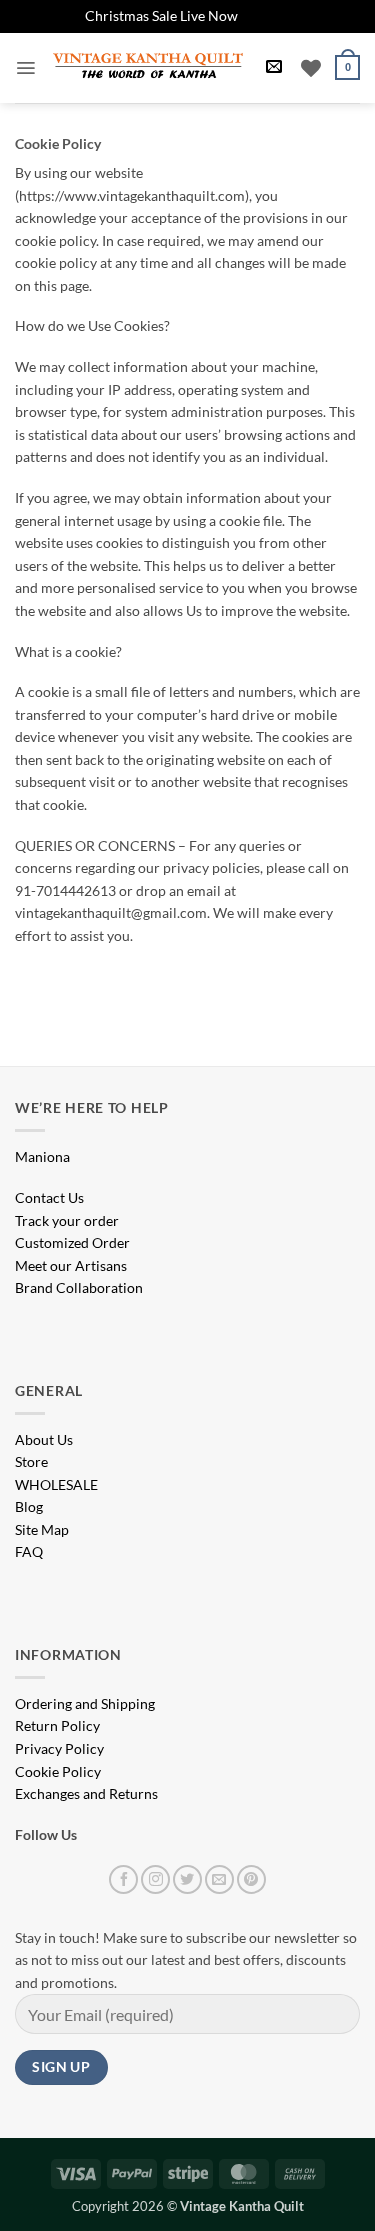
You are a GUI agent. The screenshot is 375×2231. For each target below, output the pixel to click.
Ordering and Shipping (85, 1703)
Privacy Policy (59, 1748)
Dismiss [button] (265, 15)
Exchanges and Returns (86, 1793)
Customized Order (72, 1242)
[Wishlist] (311, 68)
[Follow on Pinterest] (251, 1879)
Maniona (42, 1156)
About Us (44, 1439)
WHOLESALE (56, 1484)
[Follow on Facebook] (123, 1879)
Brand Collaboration (79, 1287)
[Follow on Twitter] (187, 1879)
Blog (29, 1506)
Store (31, 1461)
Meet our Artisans (71, 1265)
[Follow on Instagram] (155, 1879)
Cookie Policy (58, 1771)
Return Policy (57, 1725)
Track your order (67, 1220)
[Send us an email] (219, 1879)
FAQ (29, 1551)
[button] (25, 68)
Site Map (42, 1529)
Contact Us (49, 1197)
